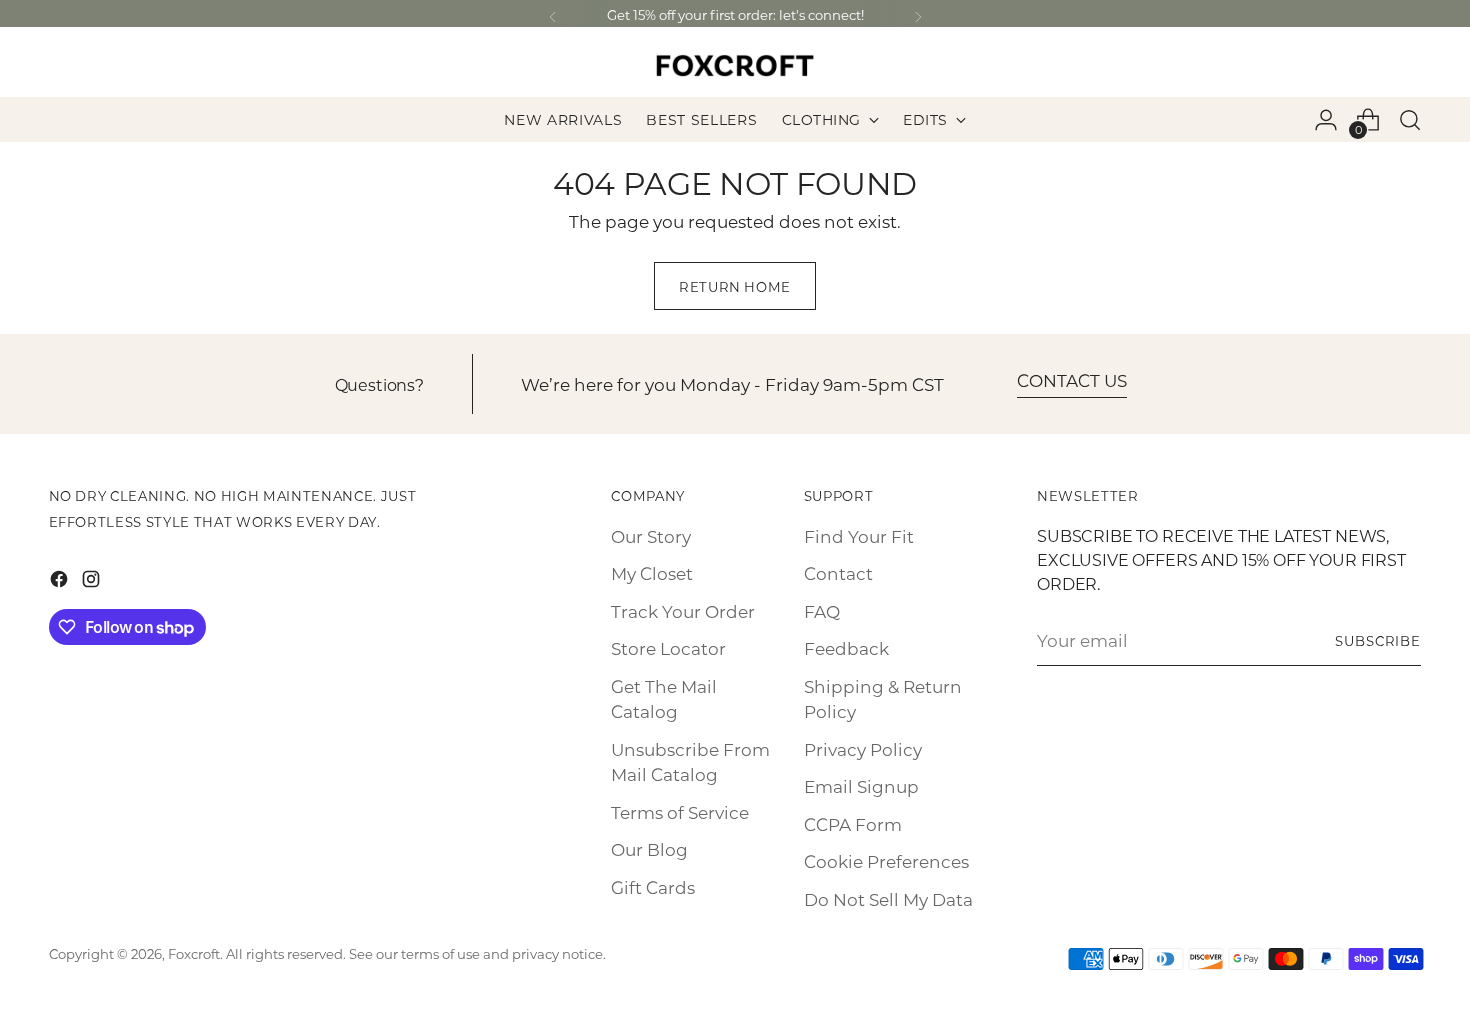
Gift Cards (653, 887)
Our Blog (649, 849)
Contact (838, 573)
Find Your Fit (859, 536)
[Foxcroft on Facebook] (61, 582)
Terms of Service (680, 812)
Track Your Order (683, 611)
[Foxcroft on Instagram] (93, 582)
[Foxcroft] (735, 65)
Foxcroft (194, 953)
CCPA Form (853, 824)
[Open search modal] (1410, 120)
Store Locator (668, 648)
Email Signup (861, 786)
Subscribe (1378, 640)
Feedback (846, 648)
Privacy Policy (863, 749)
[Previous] (553, 17)
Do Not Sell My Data (888, 899)
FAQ (822, 611)
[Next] (918, 17)
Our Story (651, 536)
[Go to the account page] (1326, 120)
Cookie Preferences (886, 861)
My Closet (652, 573)
